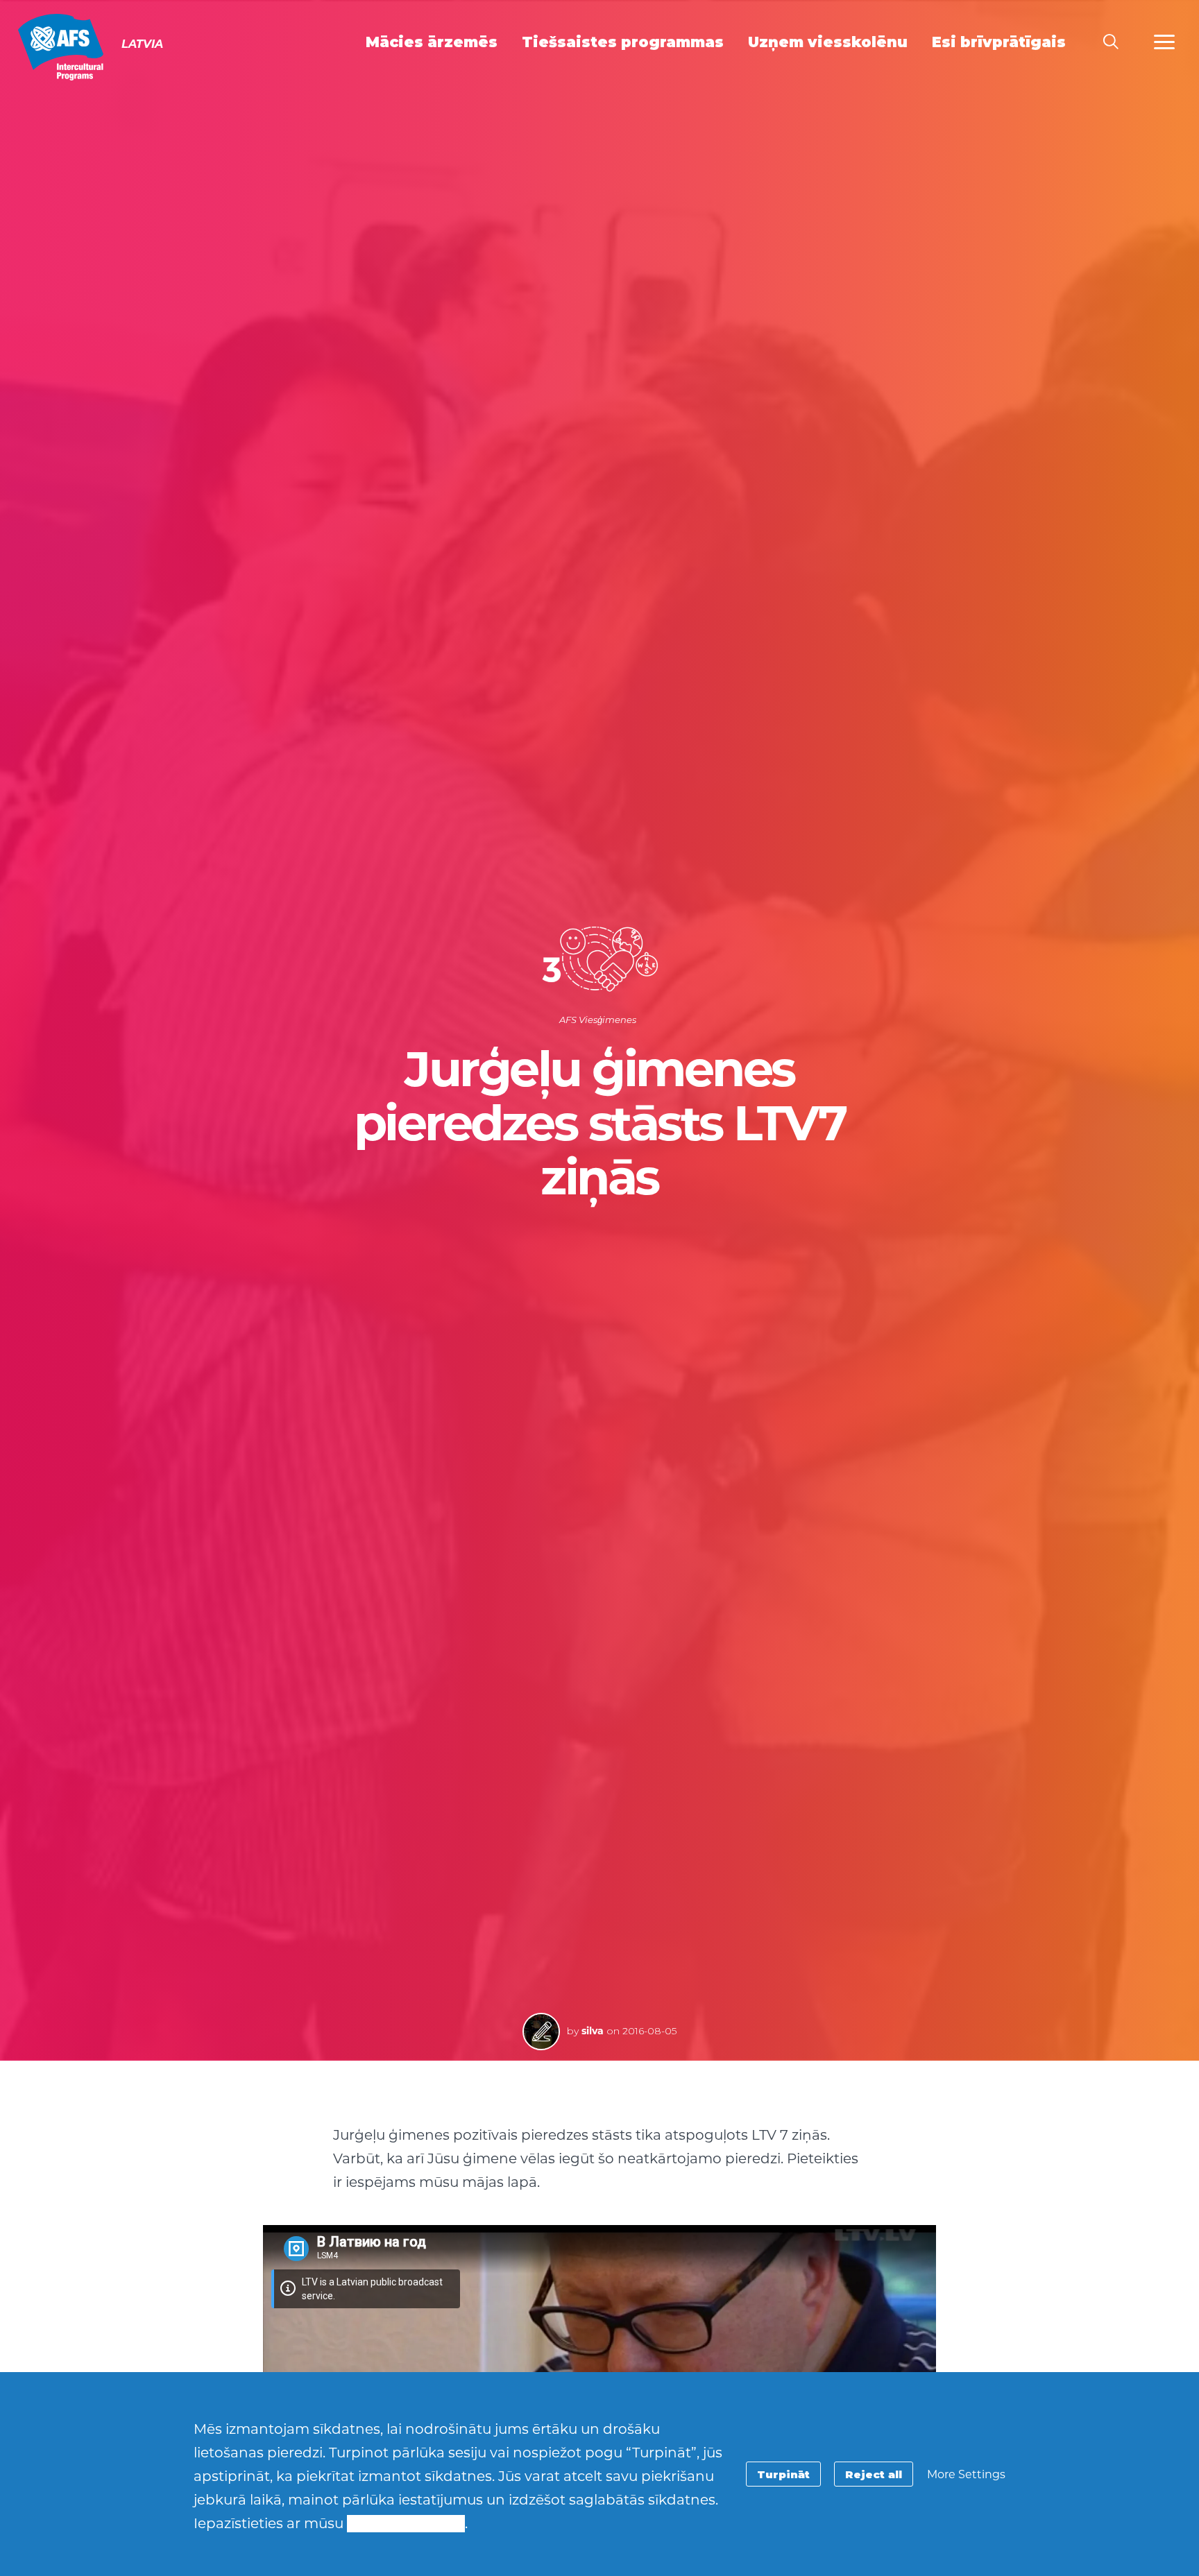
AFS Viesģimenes (598, 1020)
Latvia (61, 47)
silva (593, 2031)
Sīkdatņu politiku (406, 2523)
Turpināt (783, 2474)
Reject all (874, 2474)
